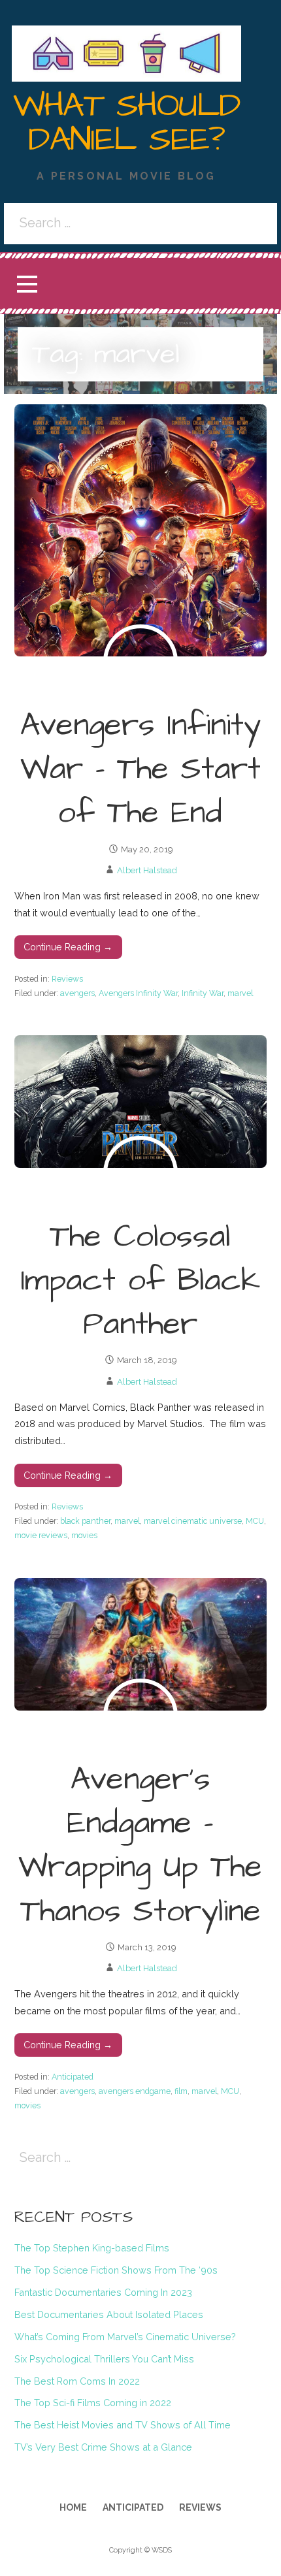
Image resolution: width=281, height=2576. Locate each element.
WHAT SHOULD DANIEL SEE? (127, 123)
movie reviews (41, 1535)
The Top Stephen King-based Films (92, 2248)
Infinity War (203, 993)
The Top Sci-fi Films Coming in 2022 (93, 2403)
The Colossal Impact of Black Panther (140, 1281)
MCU (255, 1521)
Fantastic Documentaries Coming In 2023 (103, 2292)
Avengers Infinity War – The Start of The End (140, 769)
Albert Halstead (147, 870)
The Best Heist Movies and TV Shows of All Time (123, 2425)
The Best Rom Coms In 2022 (77, 2381)
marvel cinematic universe (193, 1521)
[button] (27, 284)
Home (73, 2507)
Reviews (67, 979)
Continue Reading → (68, 947)
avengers (77, 993)
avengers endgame (135, 2091)
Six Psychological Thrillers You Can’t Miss (104, 2359)
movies (84, 1535)
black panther (85, 1521)
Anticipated (73, 2077)
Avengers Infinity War (138, 993)
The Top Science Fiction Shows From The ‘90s (116, 2270)
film (181, 2091)
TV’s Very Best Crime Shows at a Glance (103, 2447)
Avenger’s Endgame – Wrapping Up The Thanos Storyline (140, 1846)
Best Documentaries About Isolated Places (109, 2314)
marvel (240, 993)
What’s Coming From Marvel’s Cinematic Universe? (125, 2337)
